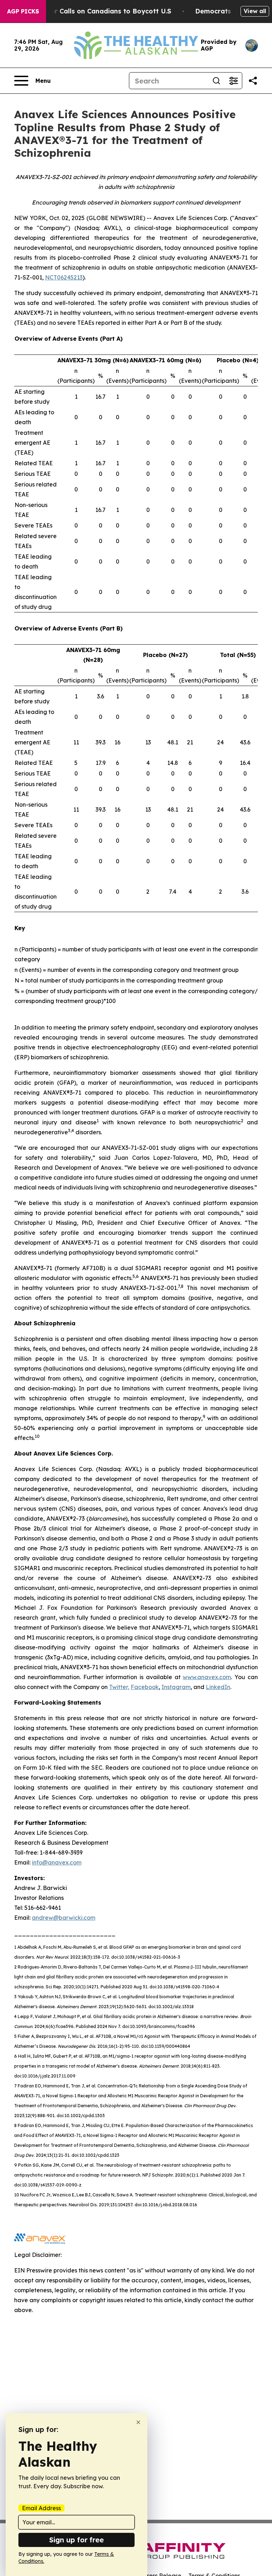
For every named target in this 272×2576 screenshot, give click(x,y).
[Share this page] (253, 81)
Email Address (41, 2508)
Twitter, (119, 1687)
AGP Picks (23, 11)
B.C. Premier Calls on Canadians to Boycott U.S (95, 11)
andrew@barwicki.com (64, 1918)
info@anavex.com (57, 1862)
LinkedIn (218, 1687)
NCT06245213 (64, 277)
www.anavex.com (207, 1677)
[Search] (216, 81)
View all (255, 11)
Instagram (176, 1687)
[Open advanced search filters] (233, 81)
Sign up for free (76, 2540)
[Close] (138, 2422)
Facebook (145, 1687)
